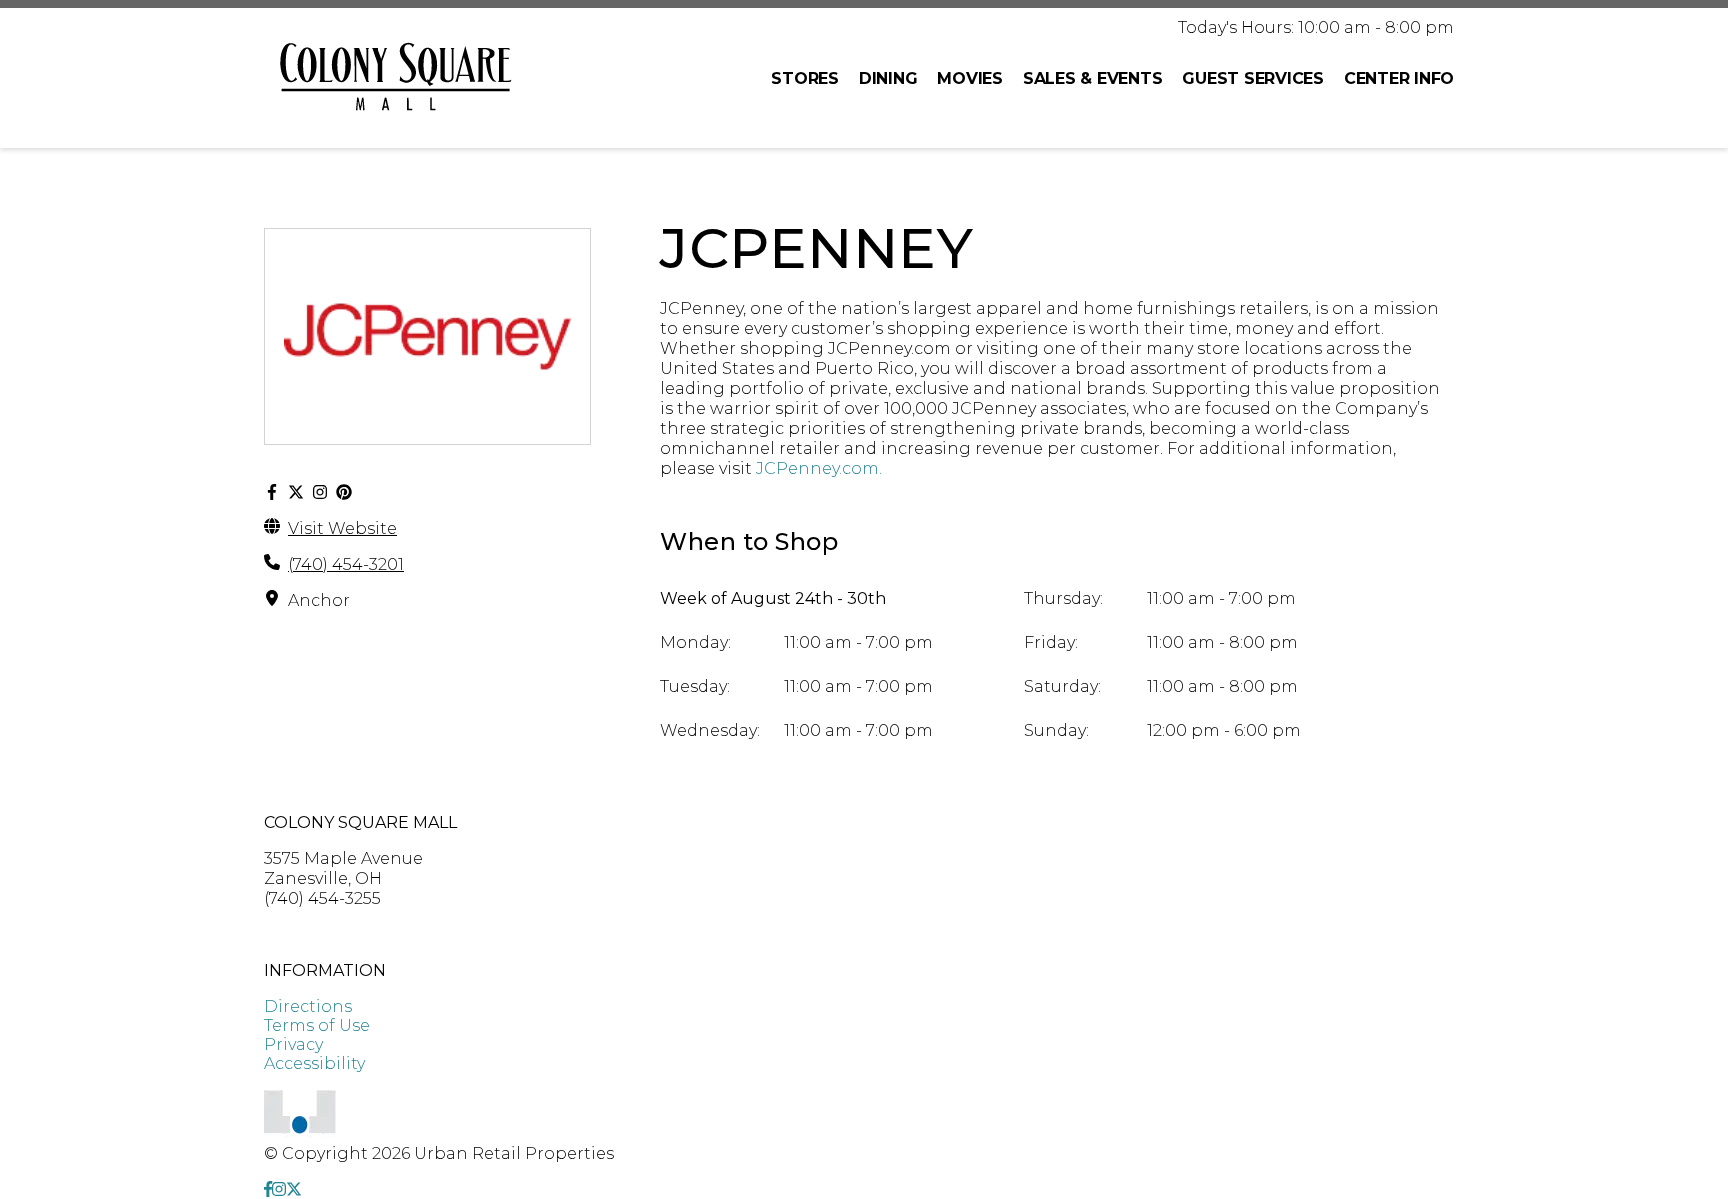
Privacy (293, 1044)
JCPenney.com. (819, 468)
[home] (396, 78)
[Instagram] (320, 492)
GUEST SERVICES (1253, 78)
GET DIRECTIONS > (342, 934)
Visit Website (342, 528)
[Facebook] (272, 492)
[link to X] (294, 1189)
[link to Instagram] (279, 1189)
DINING (888, 78)
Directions (308, 1006)
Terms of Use (317, 1025)
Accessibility (314, 1063)
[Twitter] (296, 492)
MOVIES (970, 78)
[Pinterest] (344, 492)
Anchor (319, 600)
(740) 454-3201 (346, 564)
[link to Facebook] (268, 1189)
